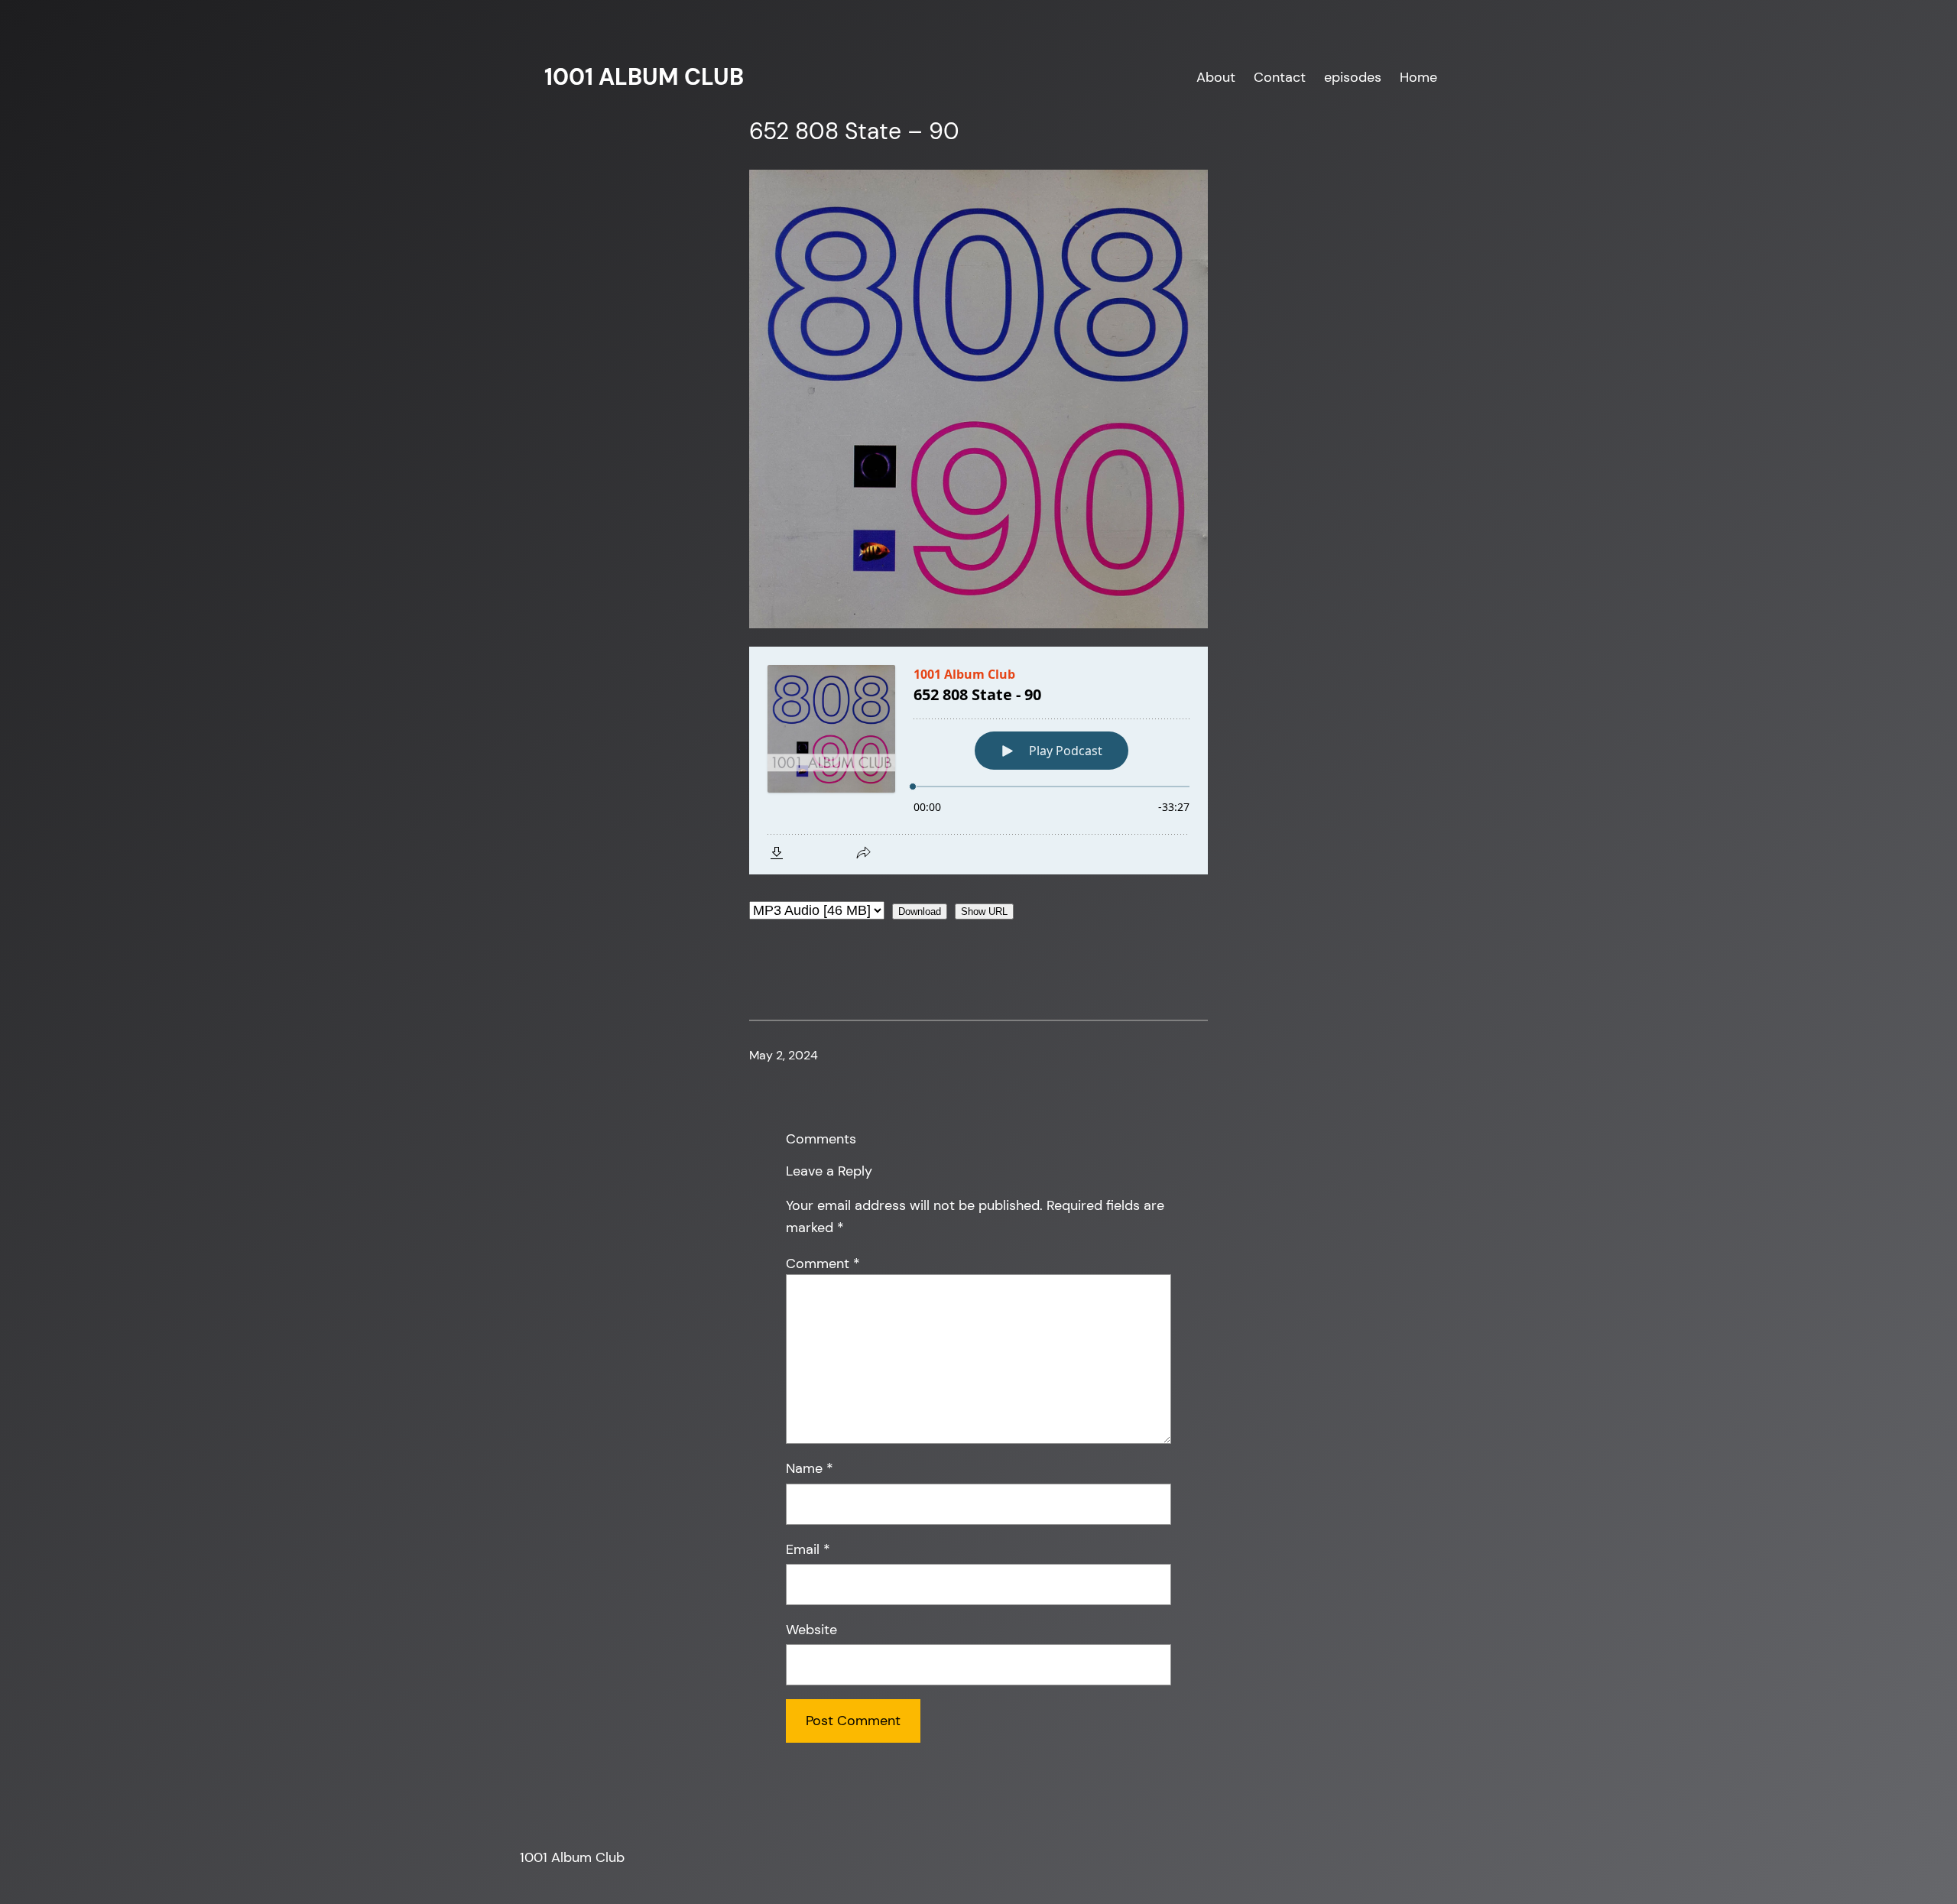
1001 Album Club (644, 77)
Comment (823, 1263)
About (1216, 77)
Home (1418, 77)
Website (811, 1630)
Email (808, 1549)
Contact (1280, 77)
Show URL (984, 911)
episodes (1353, 77)
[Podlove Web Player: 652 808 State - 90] (978, 761)
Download (920, 911)
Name (810, 1468)
